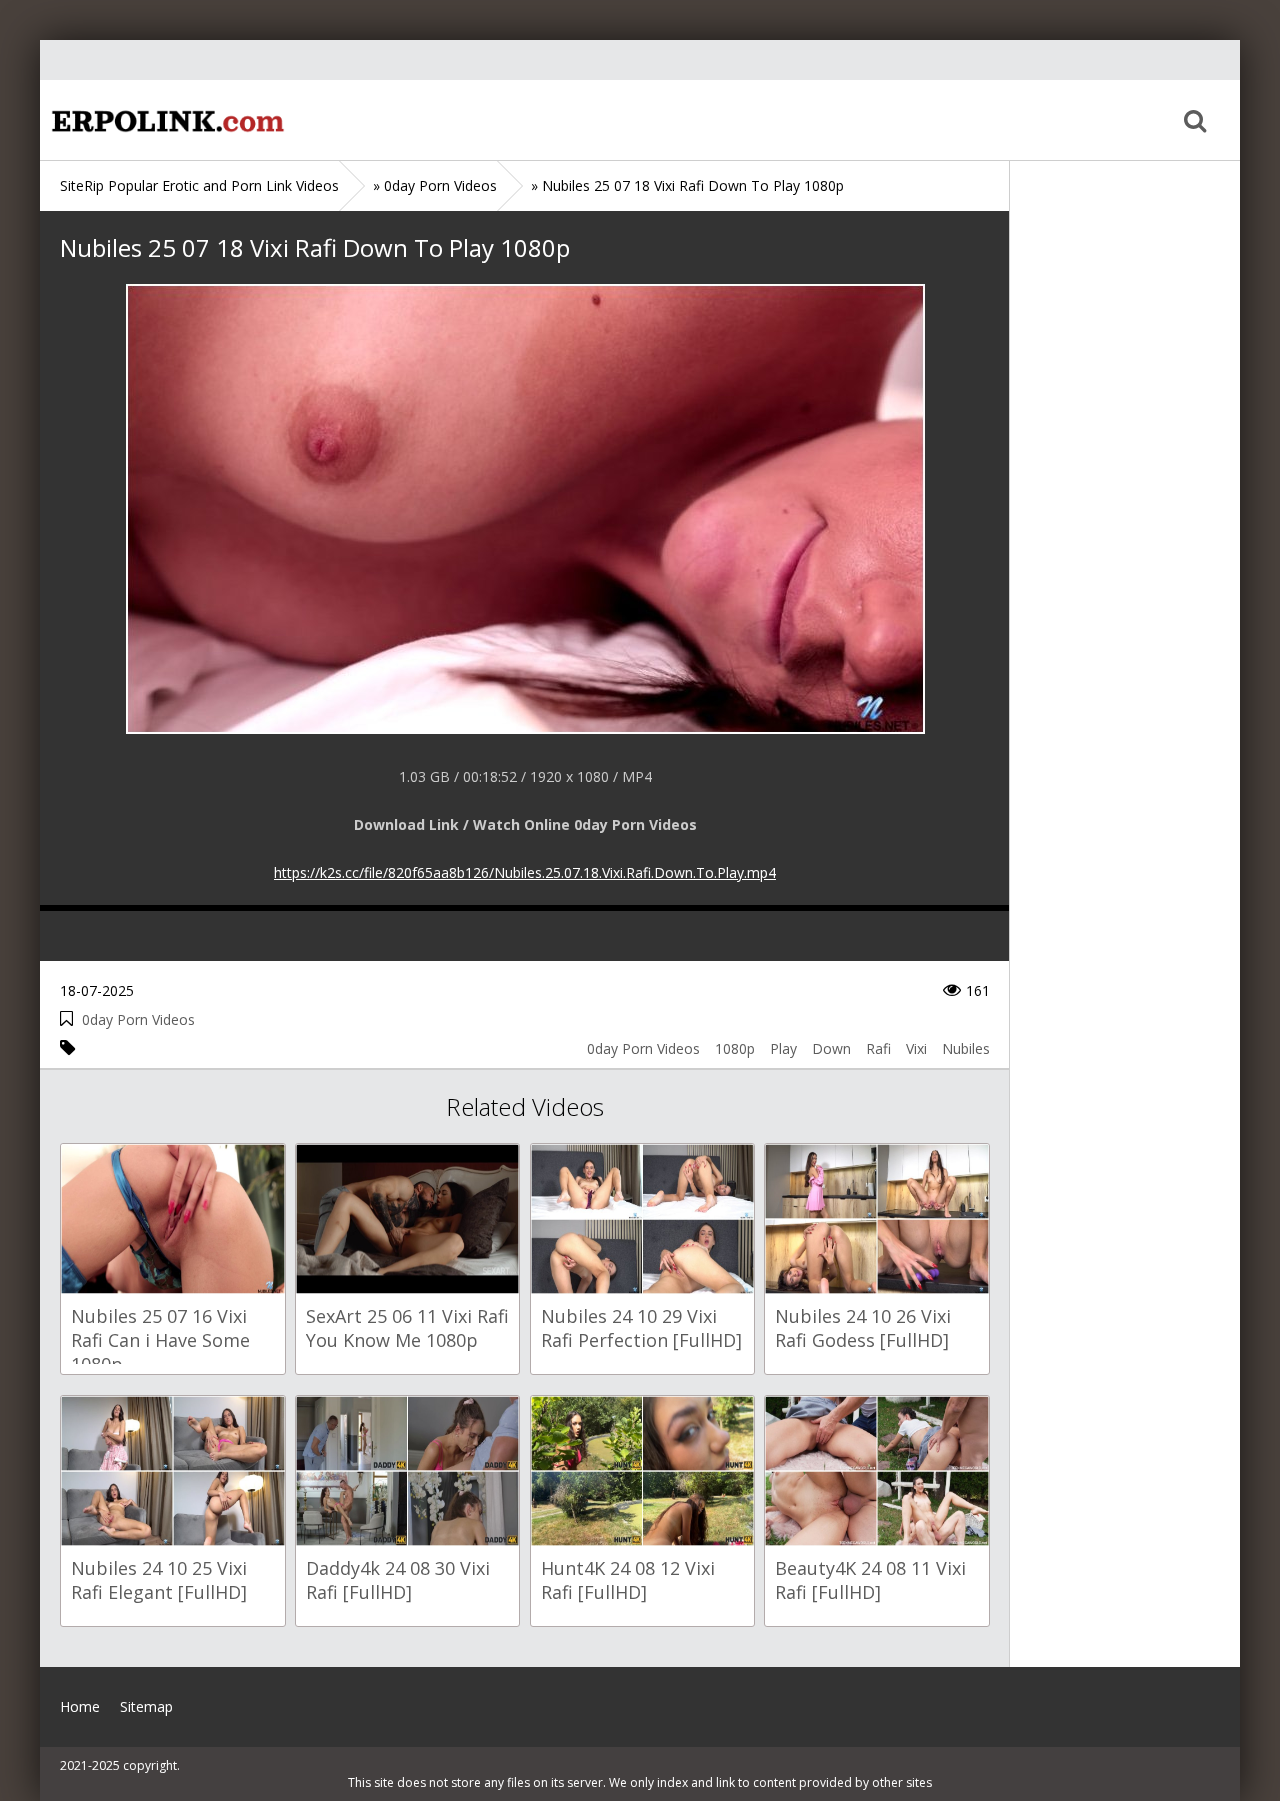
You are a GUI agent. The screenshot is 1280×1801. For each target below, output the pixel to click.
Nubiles (966, 1048)
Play (783, 1048)
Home (165, 120)
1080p (735, 1048)
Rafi (878, 1048)
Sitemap (146, 1706)
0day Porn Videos (138, 1019)
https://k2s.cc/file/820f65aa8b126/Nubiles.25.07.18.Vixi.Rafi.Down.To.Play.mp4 (525, 872)
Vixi (916, 1048)
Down (831, 1048)
